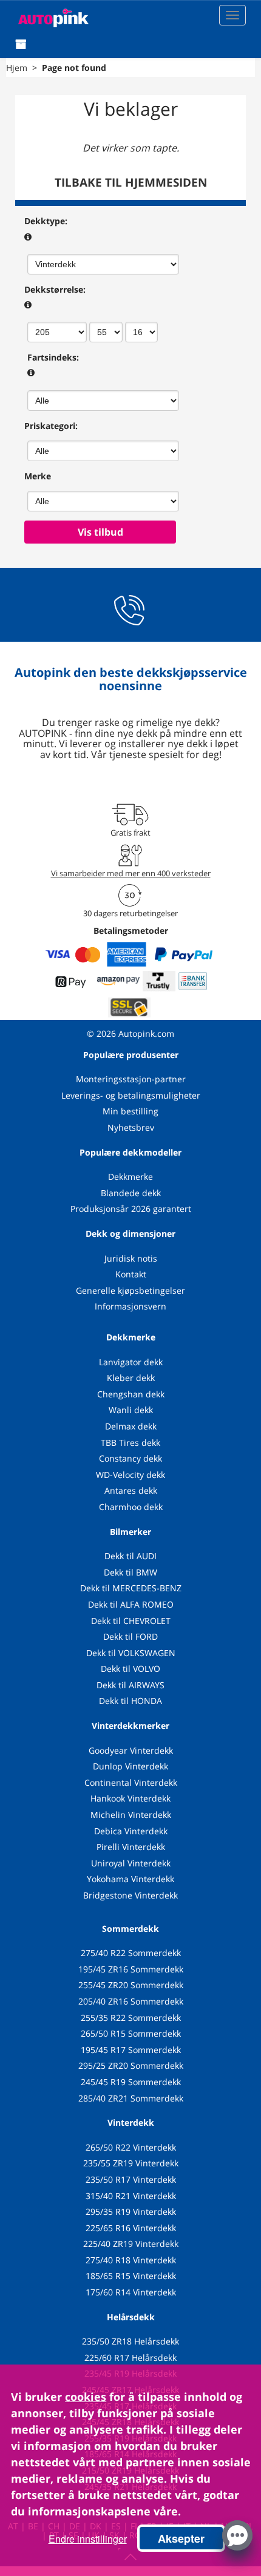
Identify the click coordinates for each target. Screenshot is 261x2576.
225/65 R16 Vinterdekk (131, 2228)
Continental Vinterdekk (131, 1782)
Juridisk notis (131, 1258)
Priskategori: (51, 426)
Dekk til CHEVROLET (131, 1621)
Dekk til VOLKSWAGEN (131, 1653)
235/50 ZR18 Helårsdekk (130, 2341)
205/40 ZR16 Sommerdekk (131, 2001)
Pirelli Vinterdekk (131, 1847)
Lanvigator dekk (131, 1362)
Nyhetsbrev (131, 1127)
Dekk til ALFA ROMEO (131, 1604)
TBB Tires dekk (130, 1443)
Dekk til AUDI (130, 1556)
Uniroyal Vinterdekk (131, 1863)
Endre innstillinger (88, 2539)
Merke (38, 476)
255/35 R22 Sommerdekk (131, 2018)
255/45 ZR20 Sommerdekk (131, 1985)
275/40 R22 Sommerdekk (131, 1953)
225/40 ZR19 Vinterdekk (131, 2244)
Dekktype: (46, 221)
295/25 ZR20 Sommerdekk (131, 2065)
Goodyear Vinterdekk (131, 1750)
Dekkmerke (130, 1177)
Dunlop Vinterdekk (130, 1766)
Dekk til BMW (130, 1572)
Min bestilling (130, 1111)
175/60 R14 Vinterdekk (131, 2292)
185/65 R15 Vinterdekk (131, 2276)
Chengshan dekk (131, 1394)
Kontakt (131, 1274)
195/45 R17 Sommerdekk (131, 2050)
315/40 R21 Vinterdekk (131, 2196)
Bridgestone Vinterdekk (130, 1895)
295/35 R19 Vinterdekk (131, 2212)
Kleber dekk (131, 1378)
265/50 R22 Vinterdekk (131, 2147)
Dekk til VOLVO (130, 1669)
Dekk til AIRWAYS (130, 1685)
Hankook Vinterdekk (130, 1798)
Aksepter (181, 2538)
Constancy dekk (130, 1458)
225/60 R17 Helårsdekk (130, 2358)
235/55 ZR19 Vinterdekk (131, 2163)
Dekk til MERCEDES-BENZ (131, 1588)
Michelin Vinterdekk (131, 1815)
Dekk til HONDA (130, 1701)
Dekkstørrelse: (55, 289)
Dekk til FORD (130, 1636)
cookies (86, 2397)
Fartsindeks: (53, 357)
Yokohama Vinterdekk (130, 1879)
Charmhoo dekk (131, 1507)
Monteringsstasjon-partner (131, 1079)
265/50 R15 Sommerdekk (131, 2033)
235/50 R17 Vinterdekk (131, 2179)
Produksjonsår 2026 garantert (131, 1209)
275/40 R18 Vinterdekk (131, 2260)
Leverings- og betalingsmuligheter (131, 1095)
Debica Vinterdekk (131, 1831)
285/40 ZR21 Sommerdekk (131, 2098)
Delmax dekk (131, 1426)
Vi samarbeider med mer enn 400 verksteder (131, 873)
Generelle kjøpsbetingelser (130, 1290)
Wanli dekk (131, 1410)
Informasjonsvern (130, 1306)
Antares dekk (131, 1490)
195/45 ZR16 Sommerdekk (131, 1969)
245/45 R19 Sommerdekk (131, 2082)
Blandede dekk (131, 1193)
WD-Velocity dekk (130, 1475)
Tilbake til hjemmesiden (131, 182)
